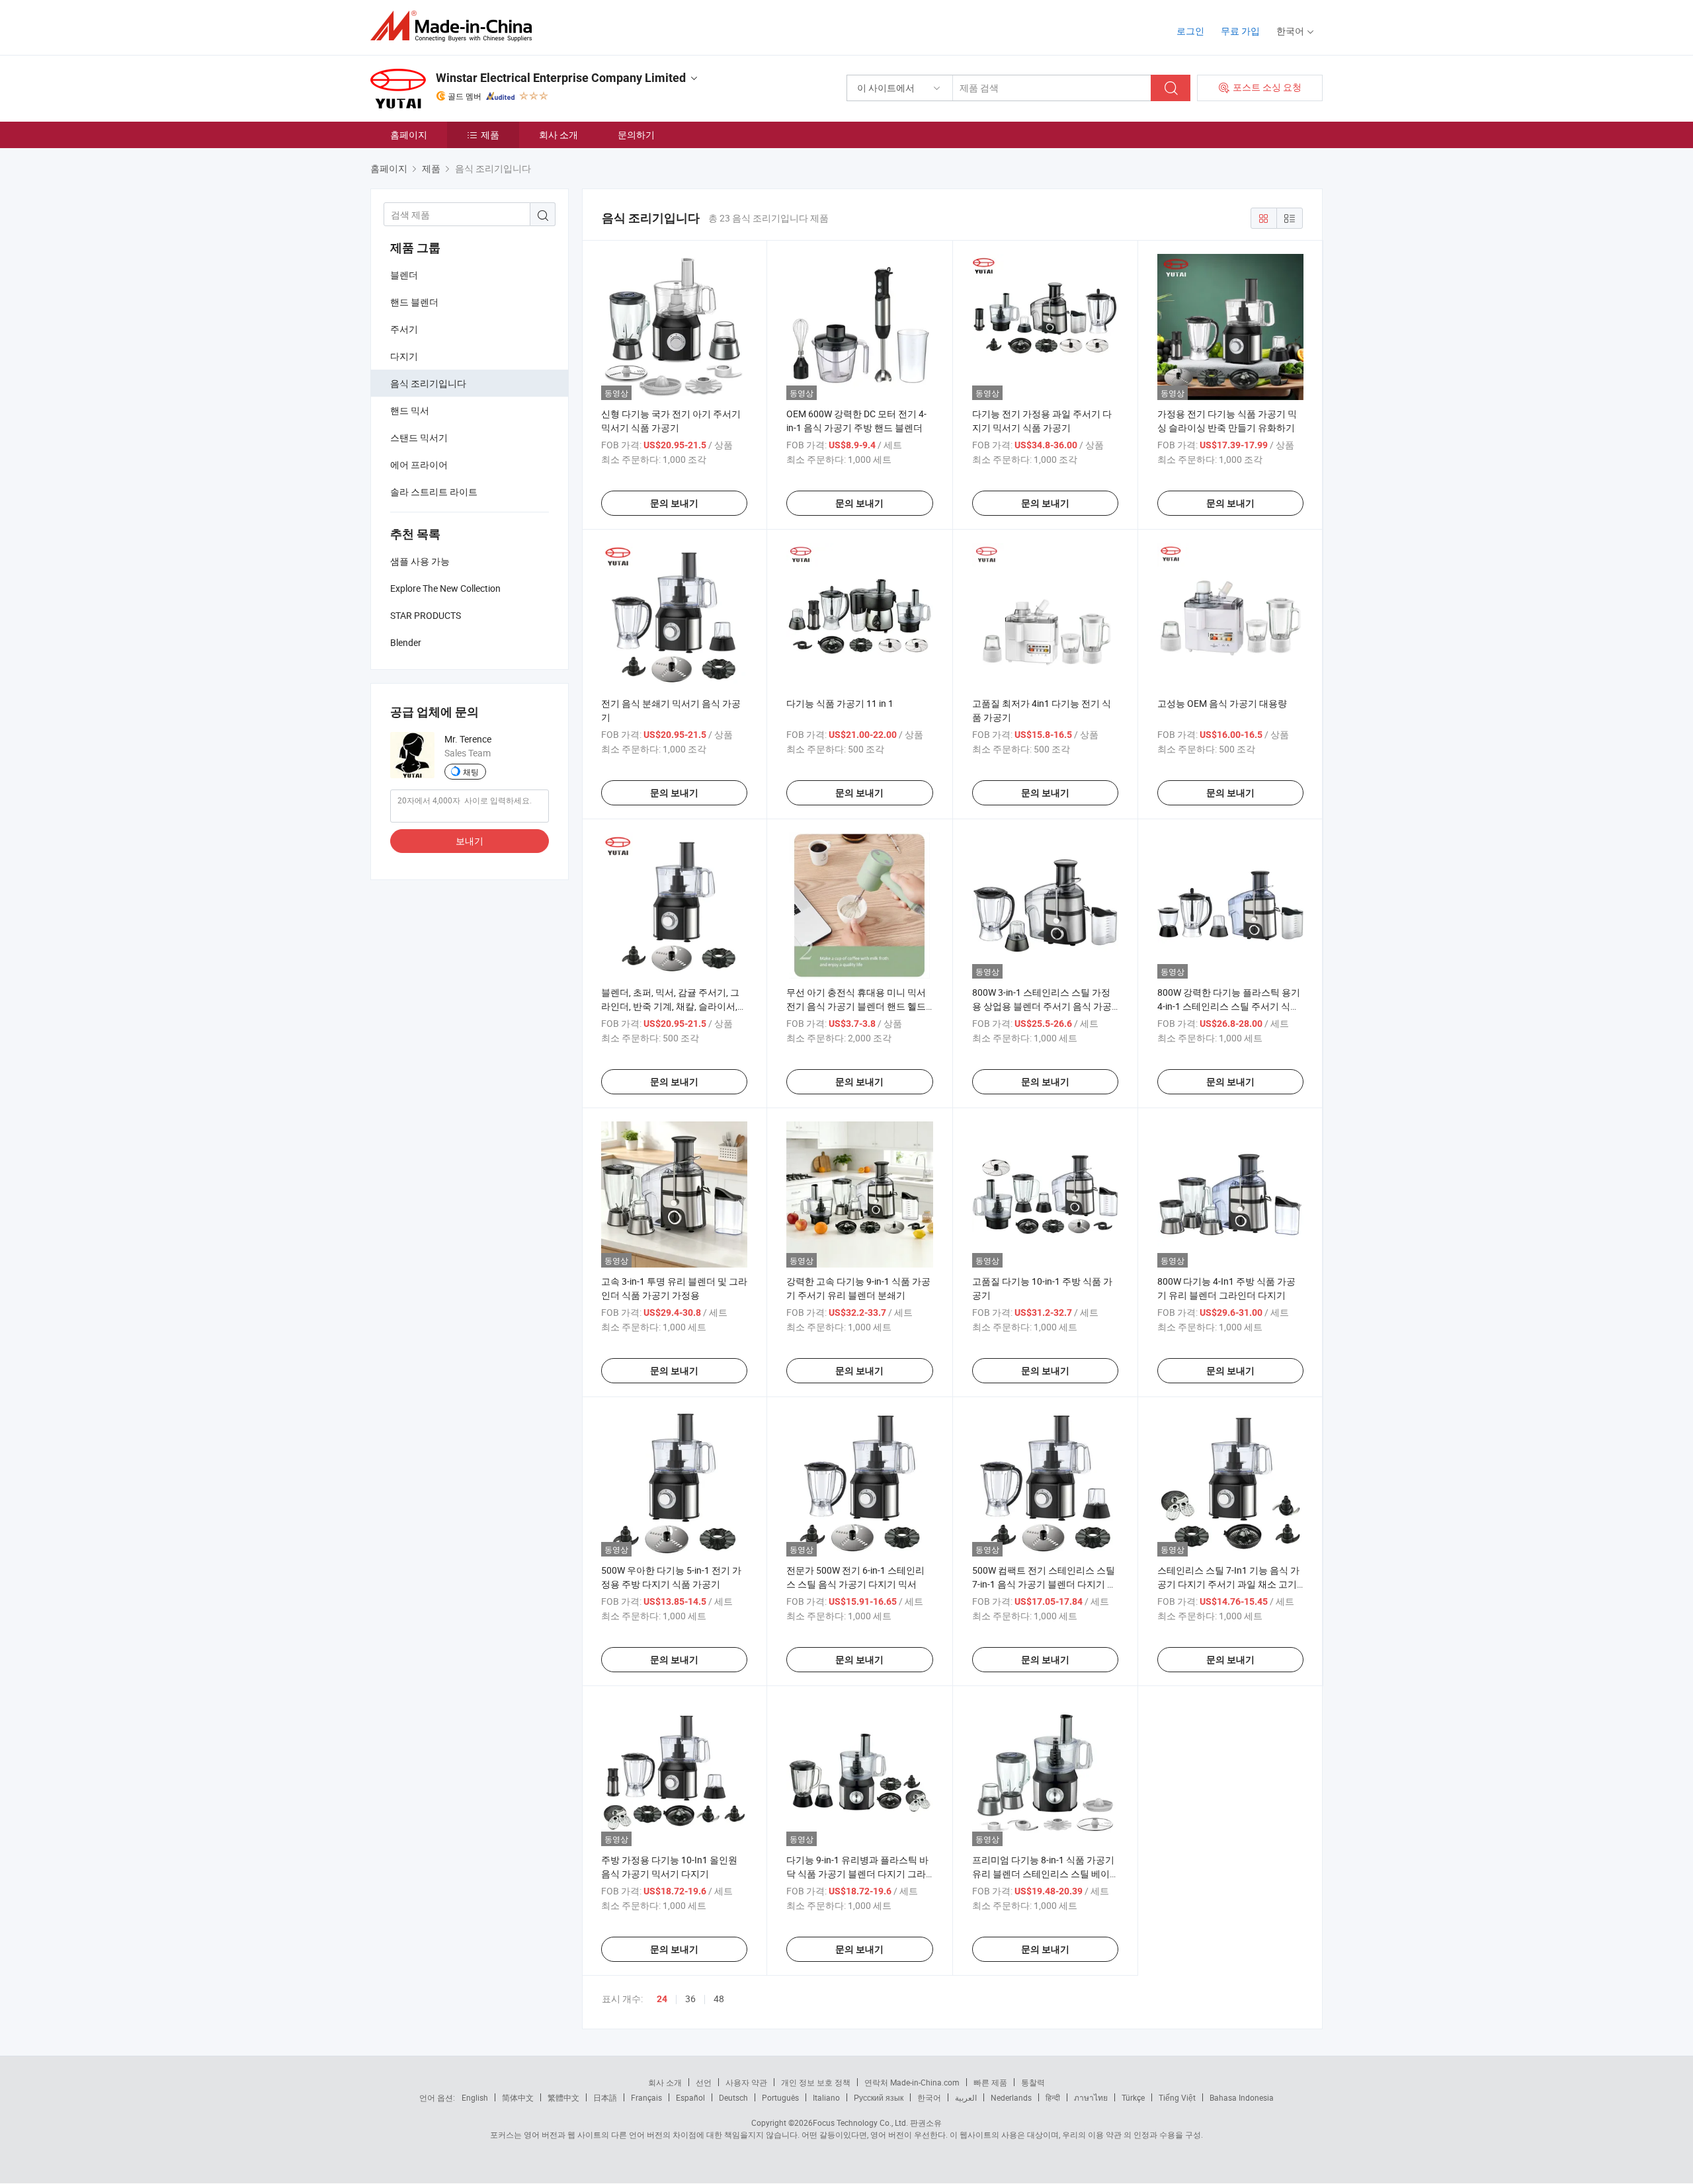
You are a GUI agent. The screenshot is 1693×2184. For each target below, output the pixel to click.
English (475, 2097)
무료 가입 (1240, 31)
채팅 (471, 772)
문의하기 (636, 135)
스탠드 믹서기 (419, 437)
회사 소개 (558, 135)
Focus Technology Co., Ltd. (860, 2123)
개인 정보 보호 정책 (816, 2082)
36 (690, 1999)
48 (719, 1999)
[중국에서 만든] (455, 26)
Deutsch (733, 2097)
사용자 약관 (746, 2082)
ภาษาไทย (1091, 2097)
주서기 (404, 329)
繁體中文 (563, 2097)
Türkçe (1133, 2097)
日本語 (605, 2097)
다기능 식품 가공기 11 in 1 (840, 703)
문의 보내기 (674, 503)
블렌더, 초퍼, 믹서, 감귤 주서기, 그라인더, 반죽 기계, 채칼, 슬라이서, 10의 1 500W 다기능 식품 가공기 (670, 1006)
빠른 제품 (990, 2082)
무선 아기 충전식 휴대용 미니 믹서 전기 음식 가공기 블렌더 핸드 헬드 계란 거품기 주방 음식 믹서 (856, 1006)
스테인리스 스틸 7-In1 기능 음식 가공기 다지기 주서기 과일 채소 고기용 (1228, 1584)
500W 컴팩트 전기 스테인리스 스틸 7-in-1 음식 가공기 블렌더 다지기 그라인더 (1044, 1584)
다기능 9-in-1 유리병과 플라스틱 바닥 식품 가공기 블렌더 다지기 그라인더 (857, 1874)
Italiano (826, 2097)
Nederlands (1011, 2097)
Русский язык (879, 2097)
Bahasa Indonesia (1242, 2097)
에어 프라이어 (419, 465)
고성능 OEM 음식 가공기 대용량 (1222, 703)
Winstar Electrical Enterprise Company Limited (561, 78)
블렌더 (404, 275)
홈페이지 (409, 135)
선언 (704, 2082)
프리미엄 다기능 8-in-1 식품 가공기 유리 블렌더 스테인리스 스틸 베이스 (1043, 1874)
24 (662, 1999)
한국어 (929, 2097)
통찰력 (1033, 2082)
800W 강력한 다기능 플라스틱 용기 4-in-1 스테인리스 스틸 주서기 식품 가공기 (1229, 1006)
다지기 (404, 356)
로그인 (1190, 31)
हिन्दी (1053, 2097)
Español (690, 2097)
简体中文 (518, 2097)
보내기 (470, 841)
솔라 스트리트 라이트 (434, 492)
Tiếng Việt (1177, 2097)
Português (780, 2097)
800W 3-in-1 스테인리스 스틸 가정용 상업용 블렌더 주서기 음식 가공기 (1042, 1006)
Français (646, 2097)
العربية (966, 2097)
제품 (490, 135)
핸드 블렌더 (414, 302)
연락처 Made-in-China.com (912, 2082)
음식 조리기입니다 (428, 383)
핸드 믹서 (410, 410)
